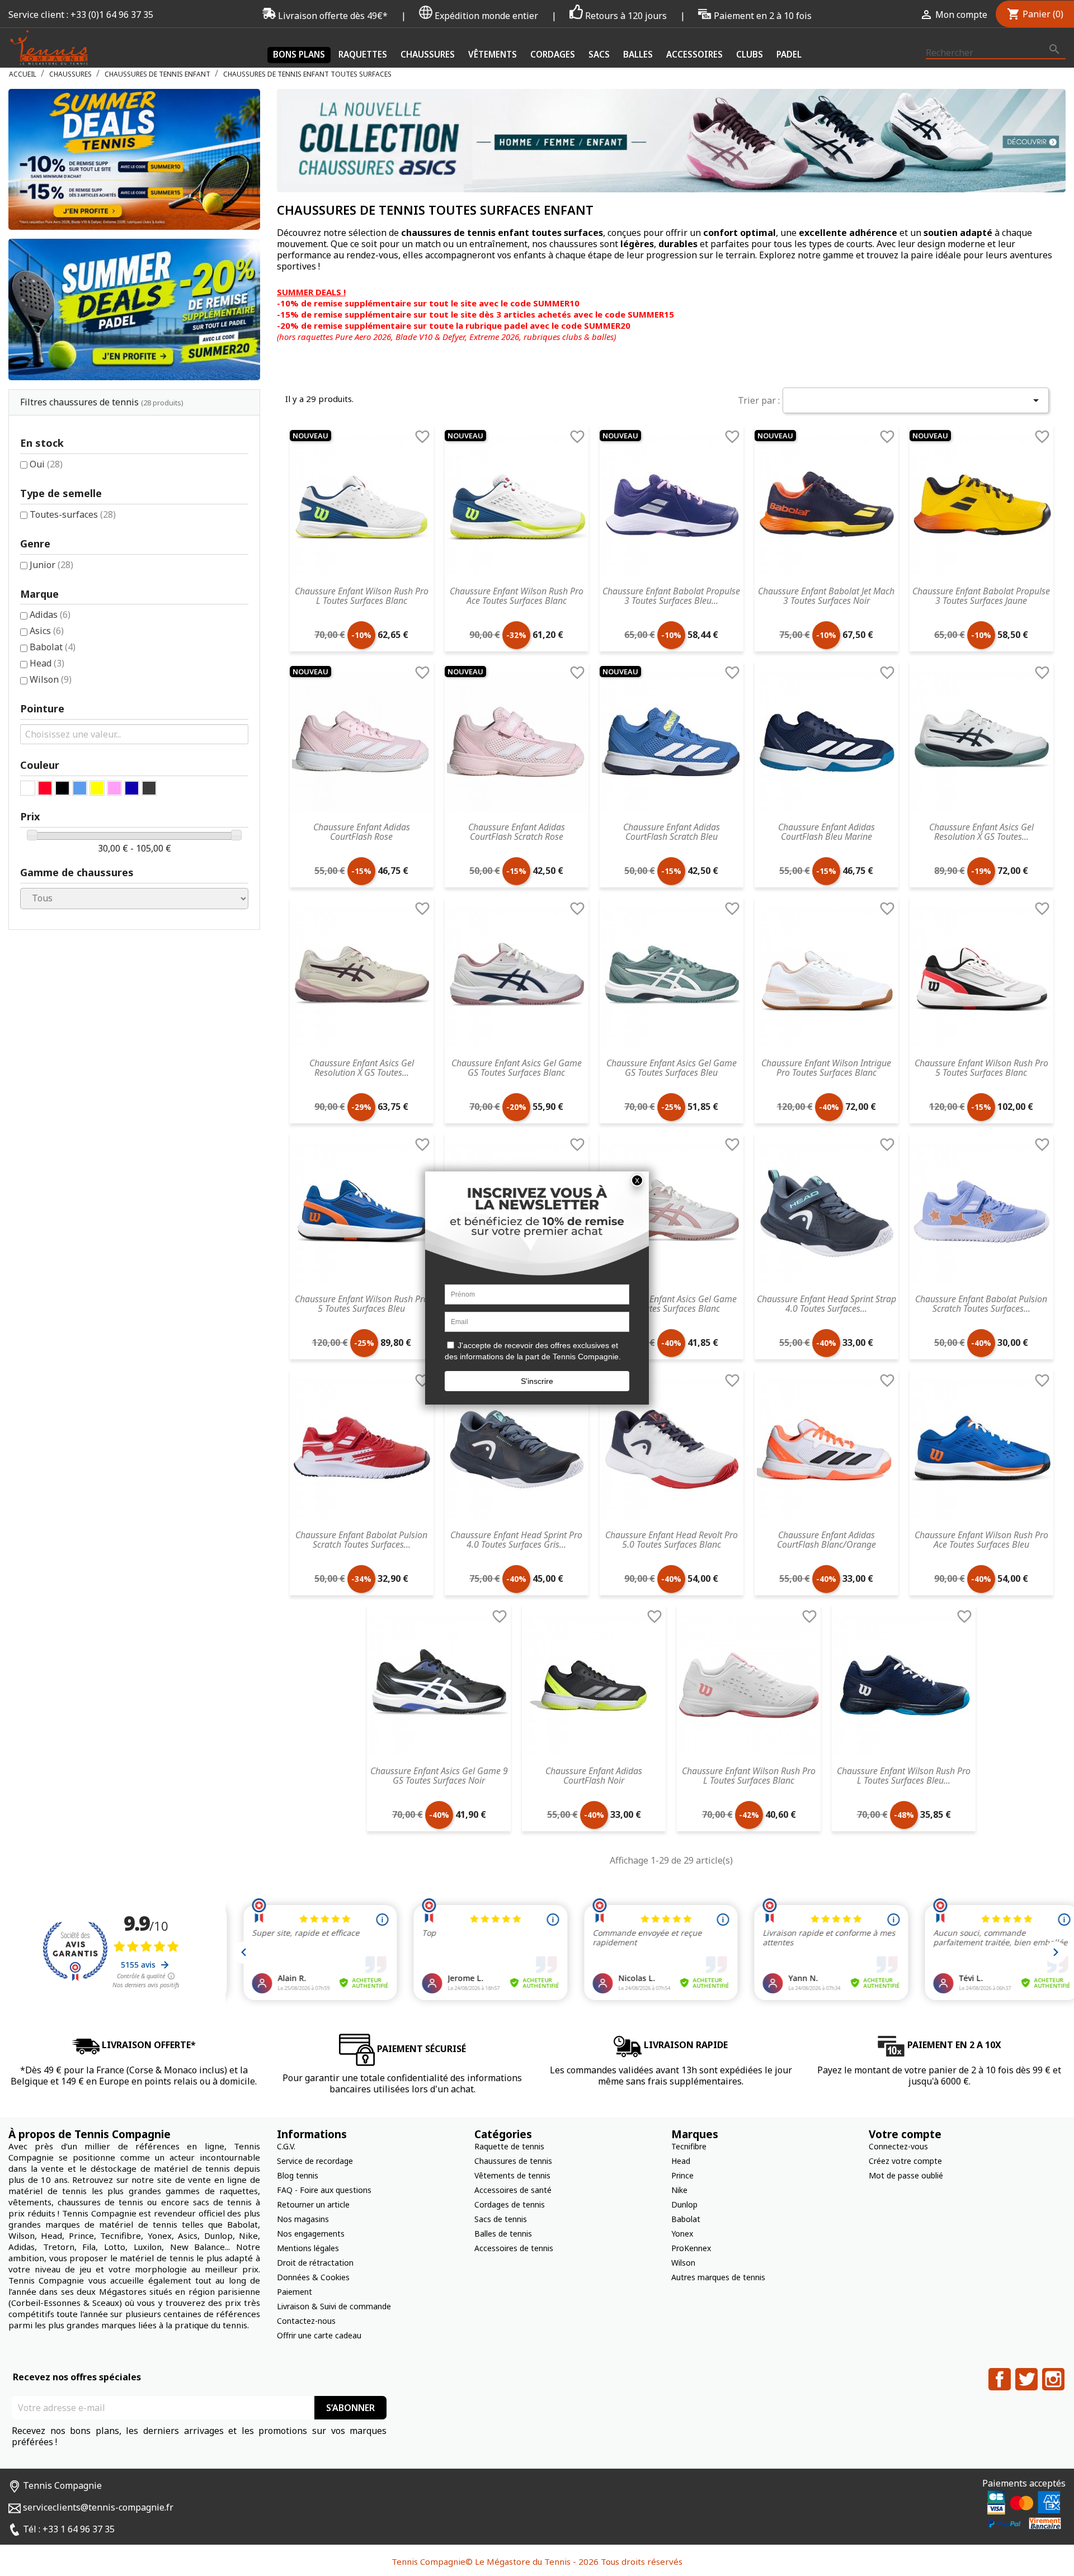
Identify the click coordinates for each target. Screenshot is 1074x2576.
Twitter (1026, 2379)
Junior (51, 565)
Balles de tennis (503, 2234)
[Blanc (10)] (28, 788)
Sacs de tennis (501, 2219)
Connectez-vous (898, 2146)
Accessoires (694, 54)
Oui (46, 464)
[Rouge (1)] (45, 788)
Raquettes (363, 54)
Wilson (51, 679)
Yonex (682, 2234)
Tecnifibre (689, 2146)
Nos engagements (311, 2234)
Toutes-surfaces (73, 514)
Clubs (750, 54)
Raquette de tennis (509, 2146)
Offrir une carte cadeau (319, 2335)
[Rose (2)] (114, 788)
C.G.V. (286, 2146)
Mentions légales (308, 2248)
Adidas (50, 615)
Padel (789, 54)
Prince (682, 2175)
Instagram (1053, 2379)
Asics (47, 631)
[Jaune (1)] (97, 788)
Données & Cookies (313, 2277)
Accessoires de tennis (514, 2248)
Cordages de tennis (510, 2204)
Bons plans (299, 54)
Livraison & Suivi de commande (334, 2306)
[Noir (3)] (62, 788)
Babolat (53, 647)
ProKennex (691, 2248)
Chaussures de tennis (513, 2161)
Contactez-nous (306, 2321)
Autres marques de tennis (718, 2277)
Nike (679, 2190)
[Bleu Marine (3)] (132, 788)
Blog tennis (298, 2175)
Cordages (553, 54)
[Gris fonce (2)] (149, 788)
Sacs (599, 54)
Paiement (295, 2292)
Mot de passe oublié (906, 2175)
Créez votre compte (905, 2161)
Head (47, 663)
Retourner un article (313, 2204)
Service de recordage (315, 2161)
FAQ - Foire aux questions (324, 2190)
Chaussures (428, 54)
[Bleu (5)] (80, 788)
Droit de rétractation (315, 2263)
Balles (638, 54)
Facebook (1000, 2379)
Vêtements (493, 54)
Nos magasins (303, 2219)
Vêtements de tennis (512, 2175)
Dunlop (684, 2204)
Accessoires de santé (513, 2190)
